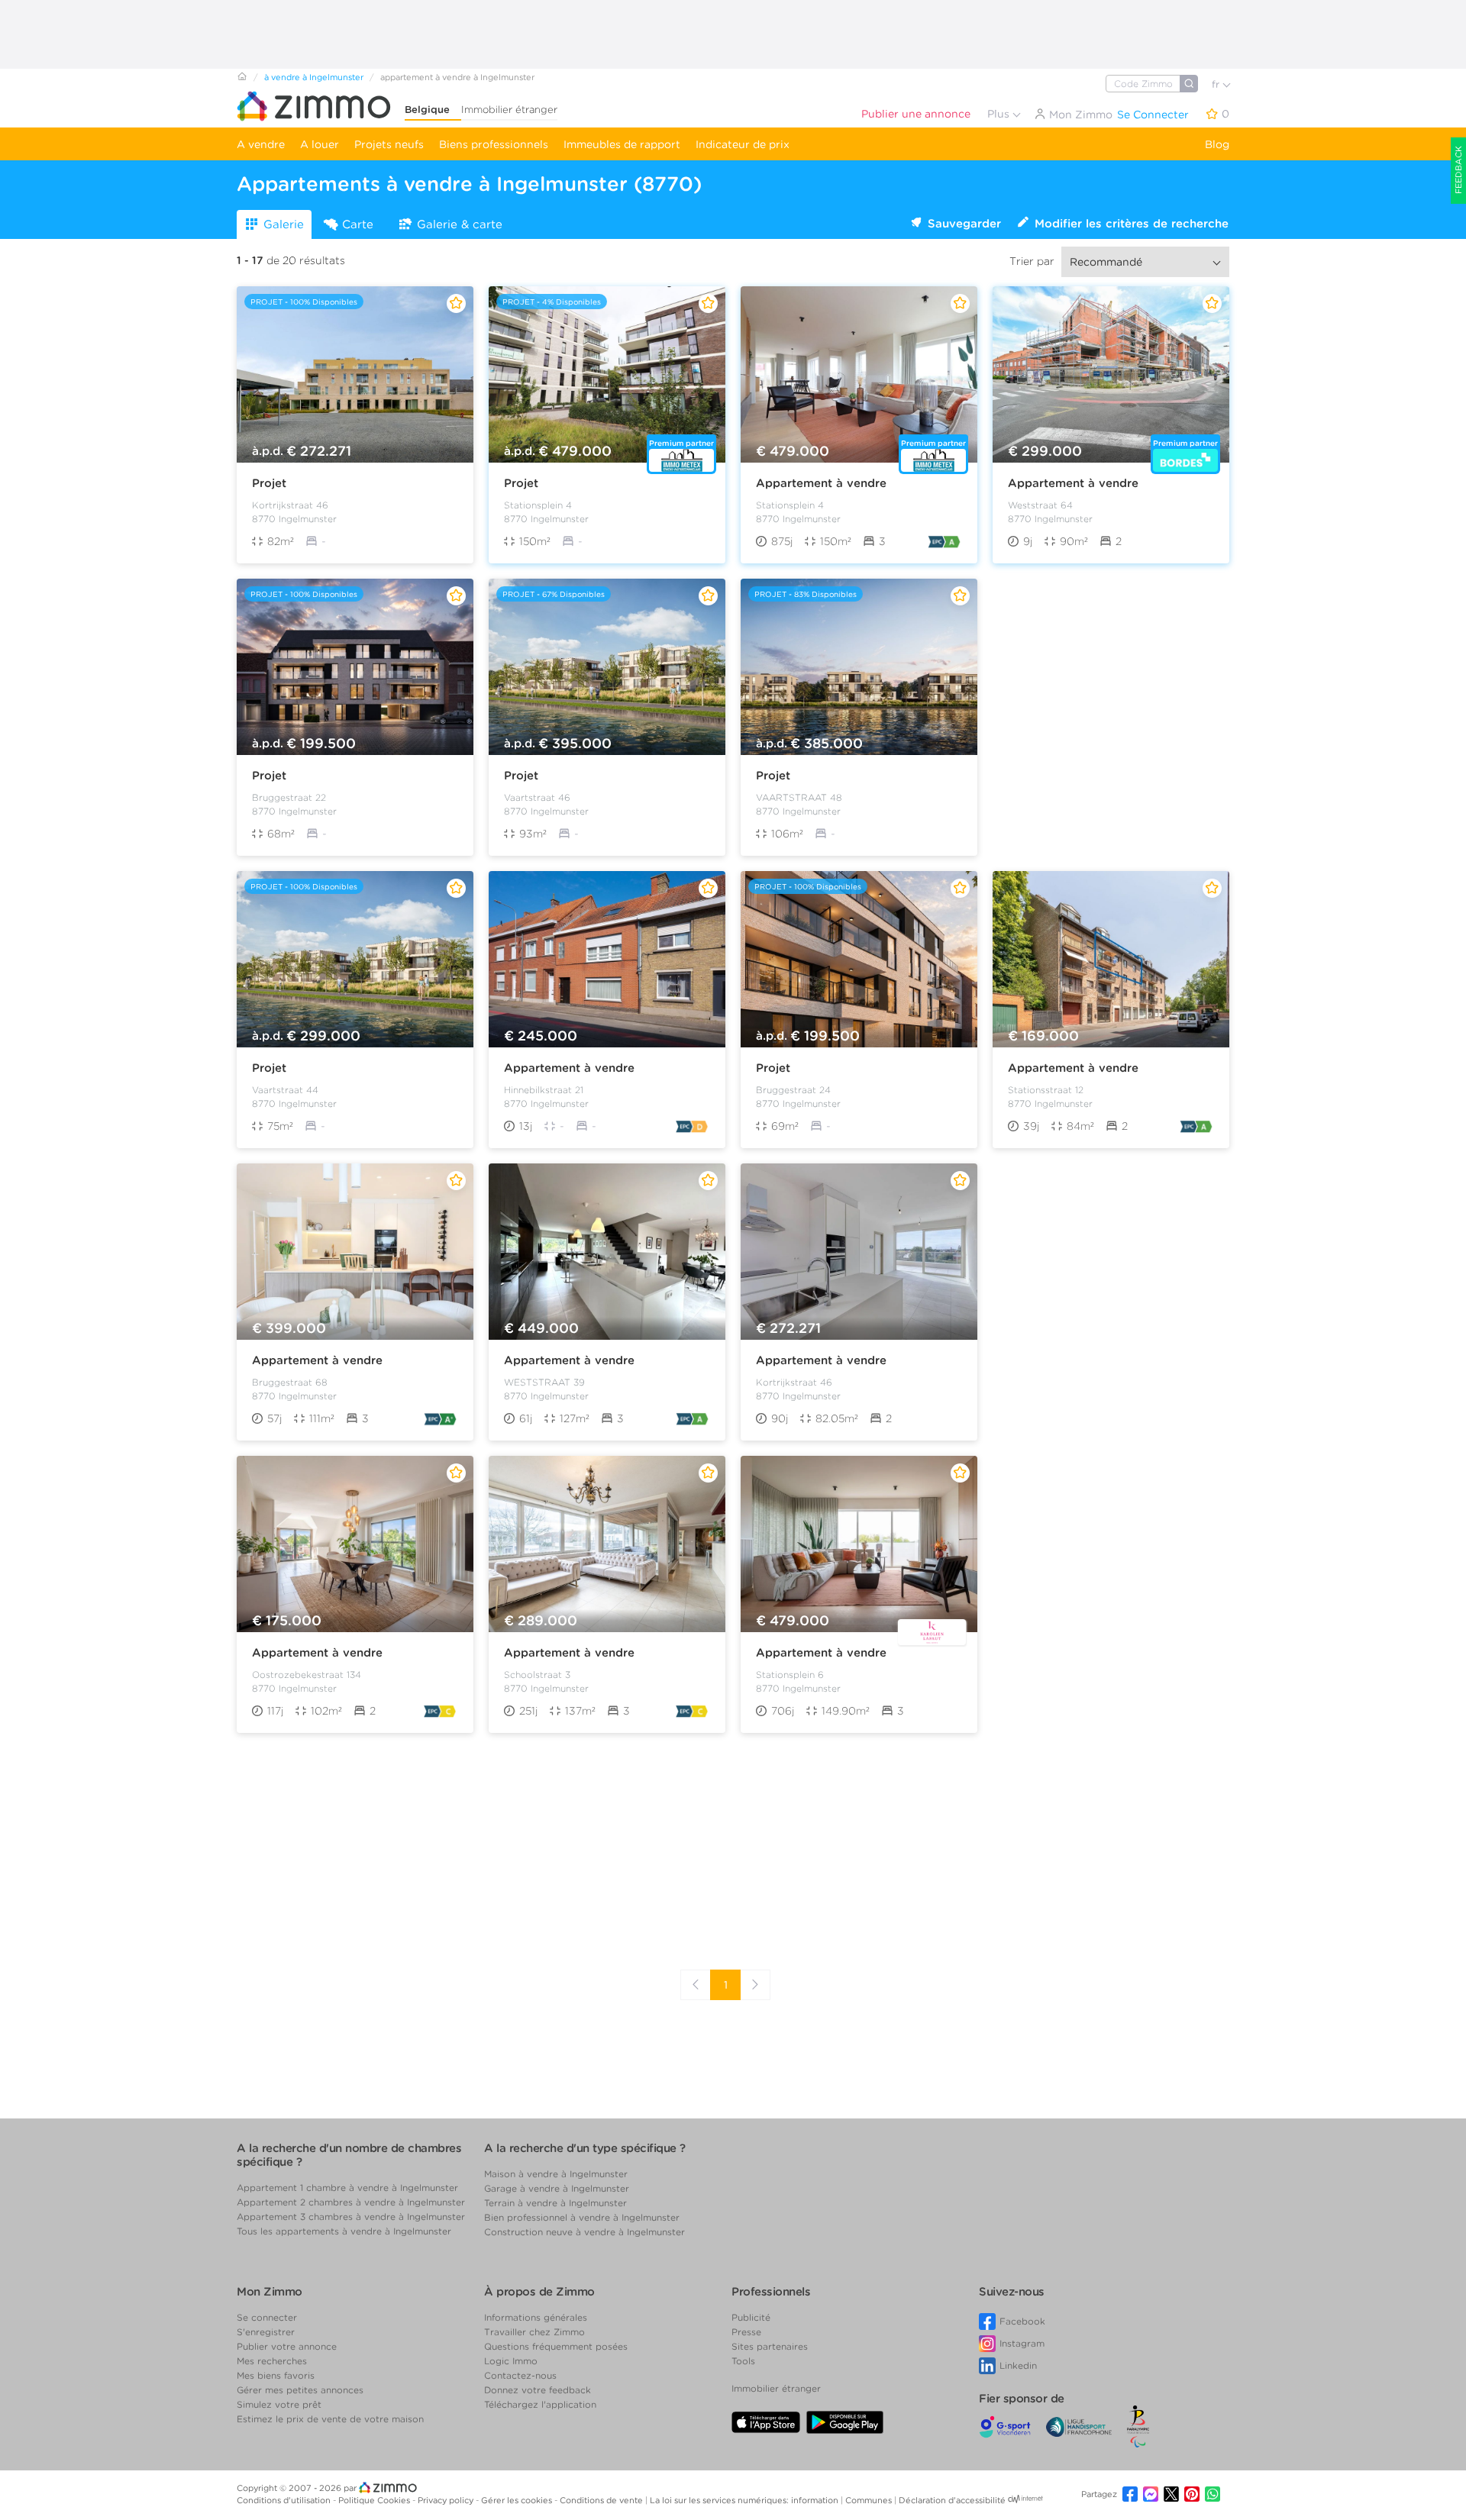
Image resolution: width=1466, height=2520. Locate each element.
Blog (1217, 144)
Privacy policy (447, 2500)
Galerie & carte (460, 224)
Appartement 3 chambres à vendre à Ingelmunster (351, 2217)
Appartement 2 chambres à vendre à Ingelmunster (351, 2202)
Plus (1000, 114)
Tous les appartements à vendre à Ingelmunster (344, 2231)
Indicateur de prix (743, 144)
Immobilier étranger (509, 110)
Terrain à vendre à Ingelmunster (555, 2203)
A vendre (261, 144)
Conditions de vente (602, 2500)
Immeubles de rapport (622, 144)
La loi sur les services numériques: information (745, 2500)
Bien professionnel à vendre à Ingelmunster (582, 2217)
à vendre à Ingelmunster (314, 77)
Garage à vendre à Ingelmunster (557, 2188)
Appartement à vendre (821, 483)
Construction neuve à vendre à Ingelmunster (584, 2232)
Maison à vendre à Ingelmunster (556, 2174)
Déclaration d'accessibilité (952, 2500)
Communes (870, 2500)
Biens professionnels (494, 144)
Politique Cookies (375, 2500)
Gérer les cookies (518, 2500)
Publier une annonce (916, 114)
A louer (320, 144)
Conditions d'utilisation (285, 2500)
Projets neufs (389, 144)
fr (1217, 84)
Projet (269, 483)
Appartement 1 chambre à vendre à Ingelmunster (347, 2188)
